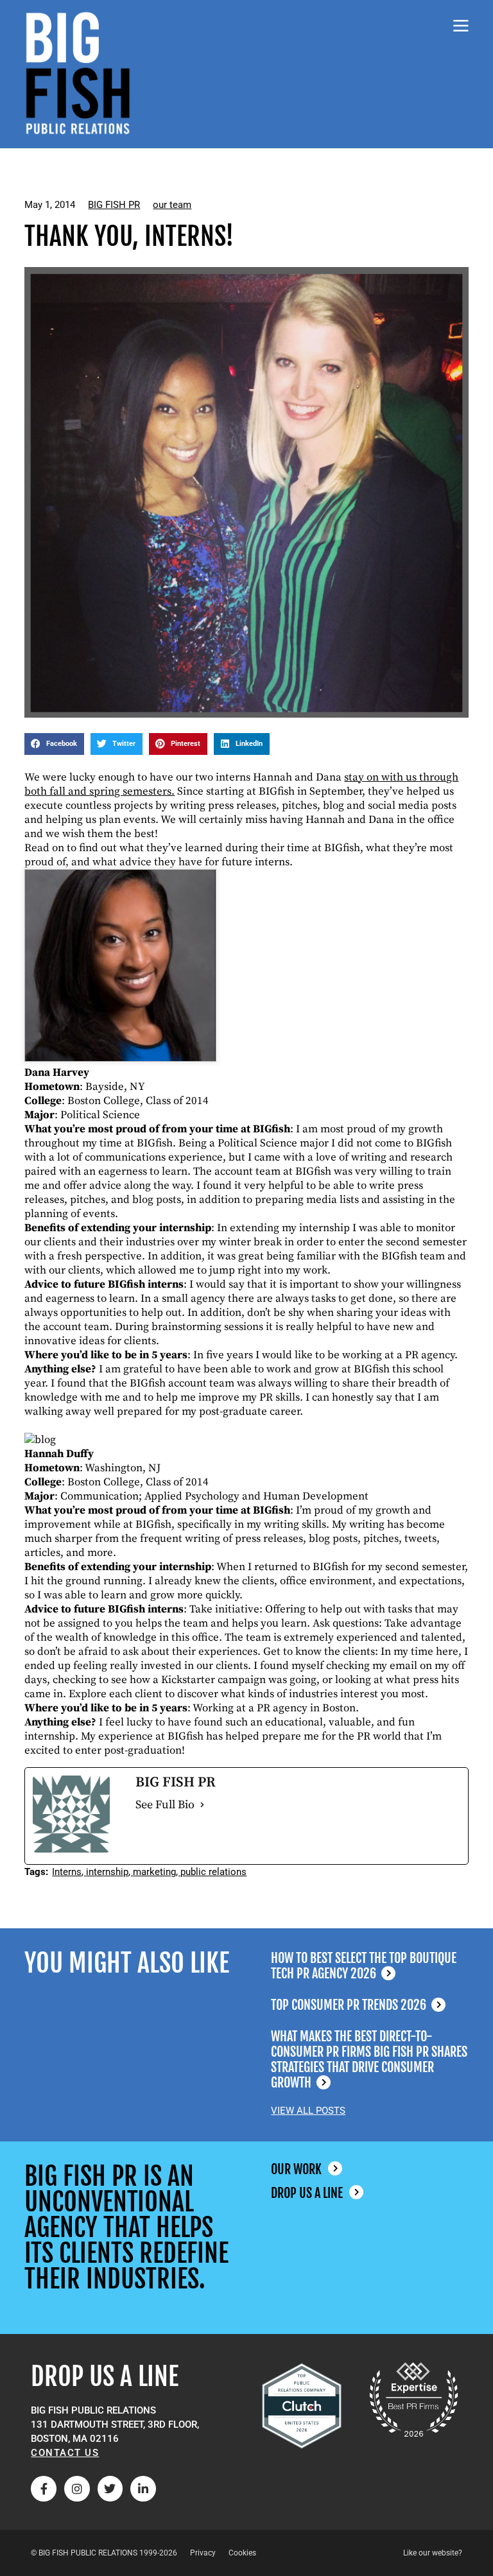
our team (172, 205)
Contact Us (65, 2453)
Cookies (242, 2553)
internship (107, 1872)
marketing (154, 1872)
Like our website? (433, 2553)
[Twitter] (110, 2489)
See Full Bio (165, 1805)
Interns (67, 1872)
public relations (213, 1872)
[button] (54, 744)
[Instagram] (77, 2489)
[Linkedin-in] (143, 2489)
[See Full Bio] (202, 1805)
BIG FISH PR (114, 205)
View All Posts (308, 2111)
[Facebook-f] (44, 2489)
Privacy (203, 2553)
